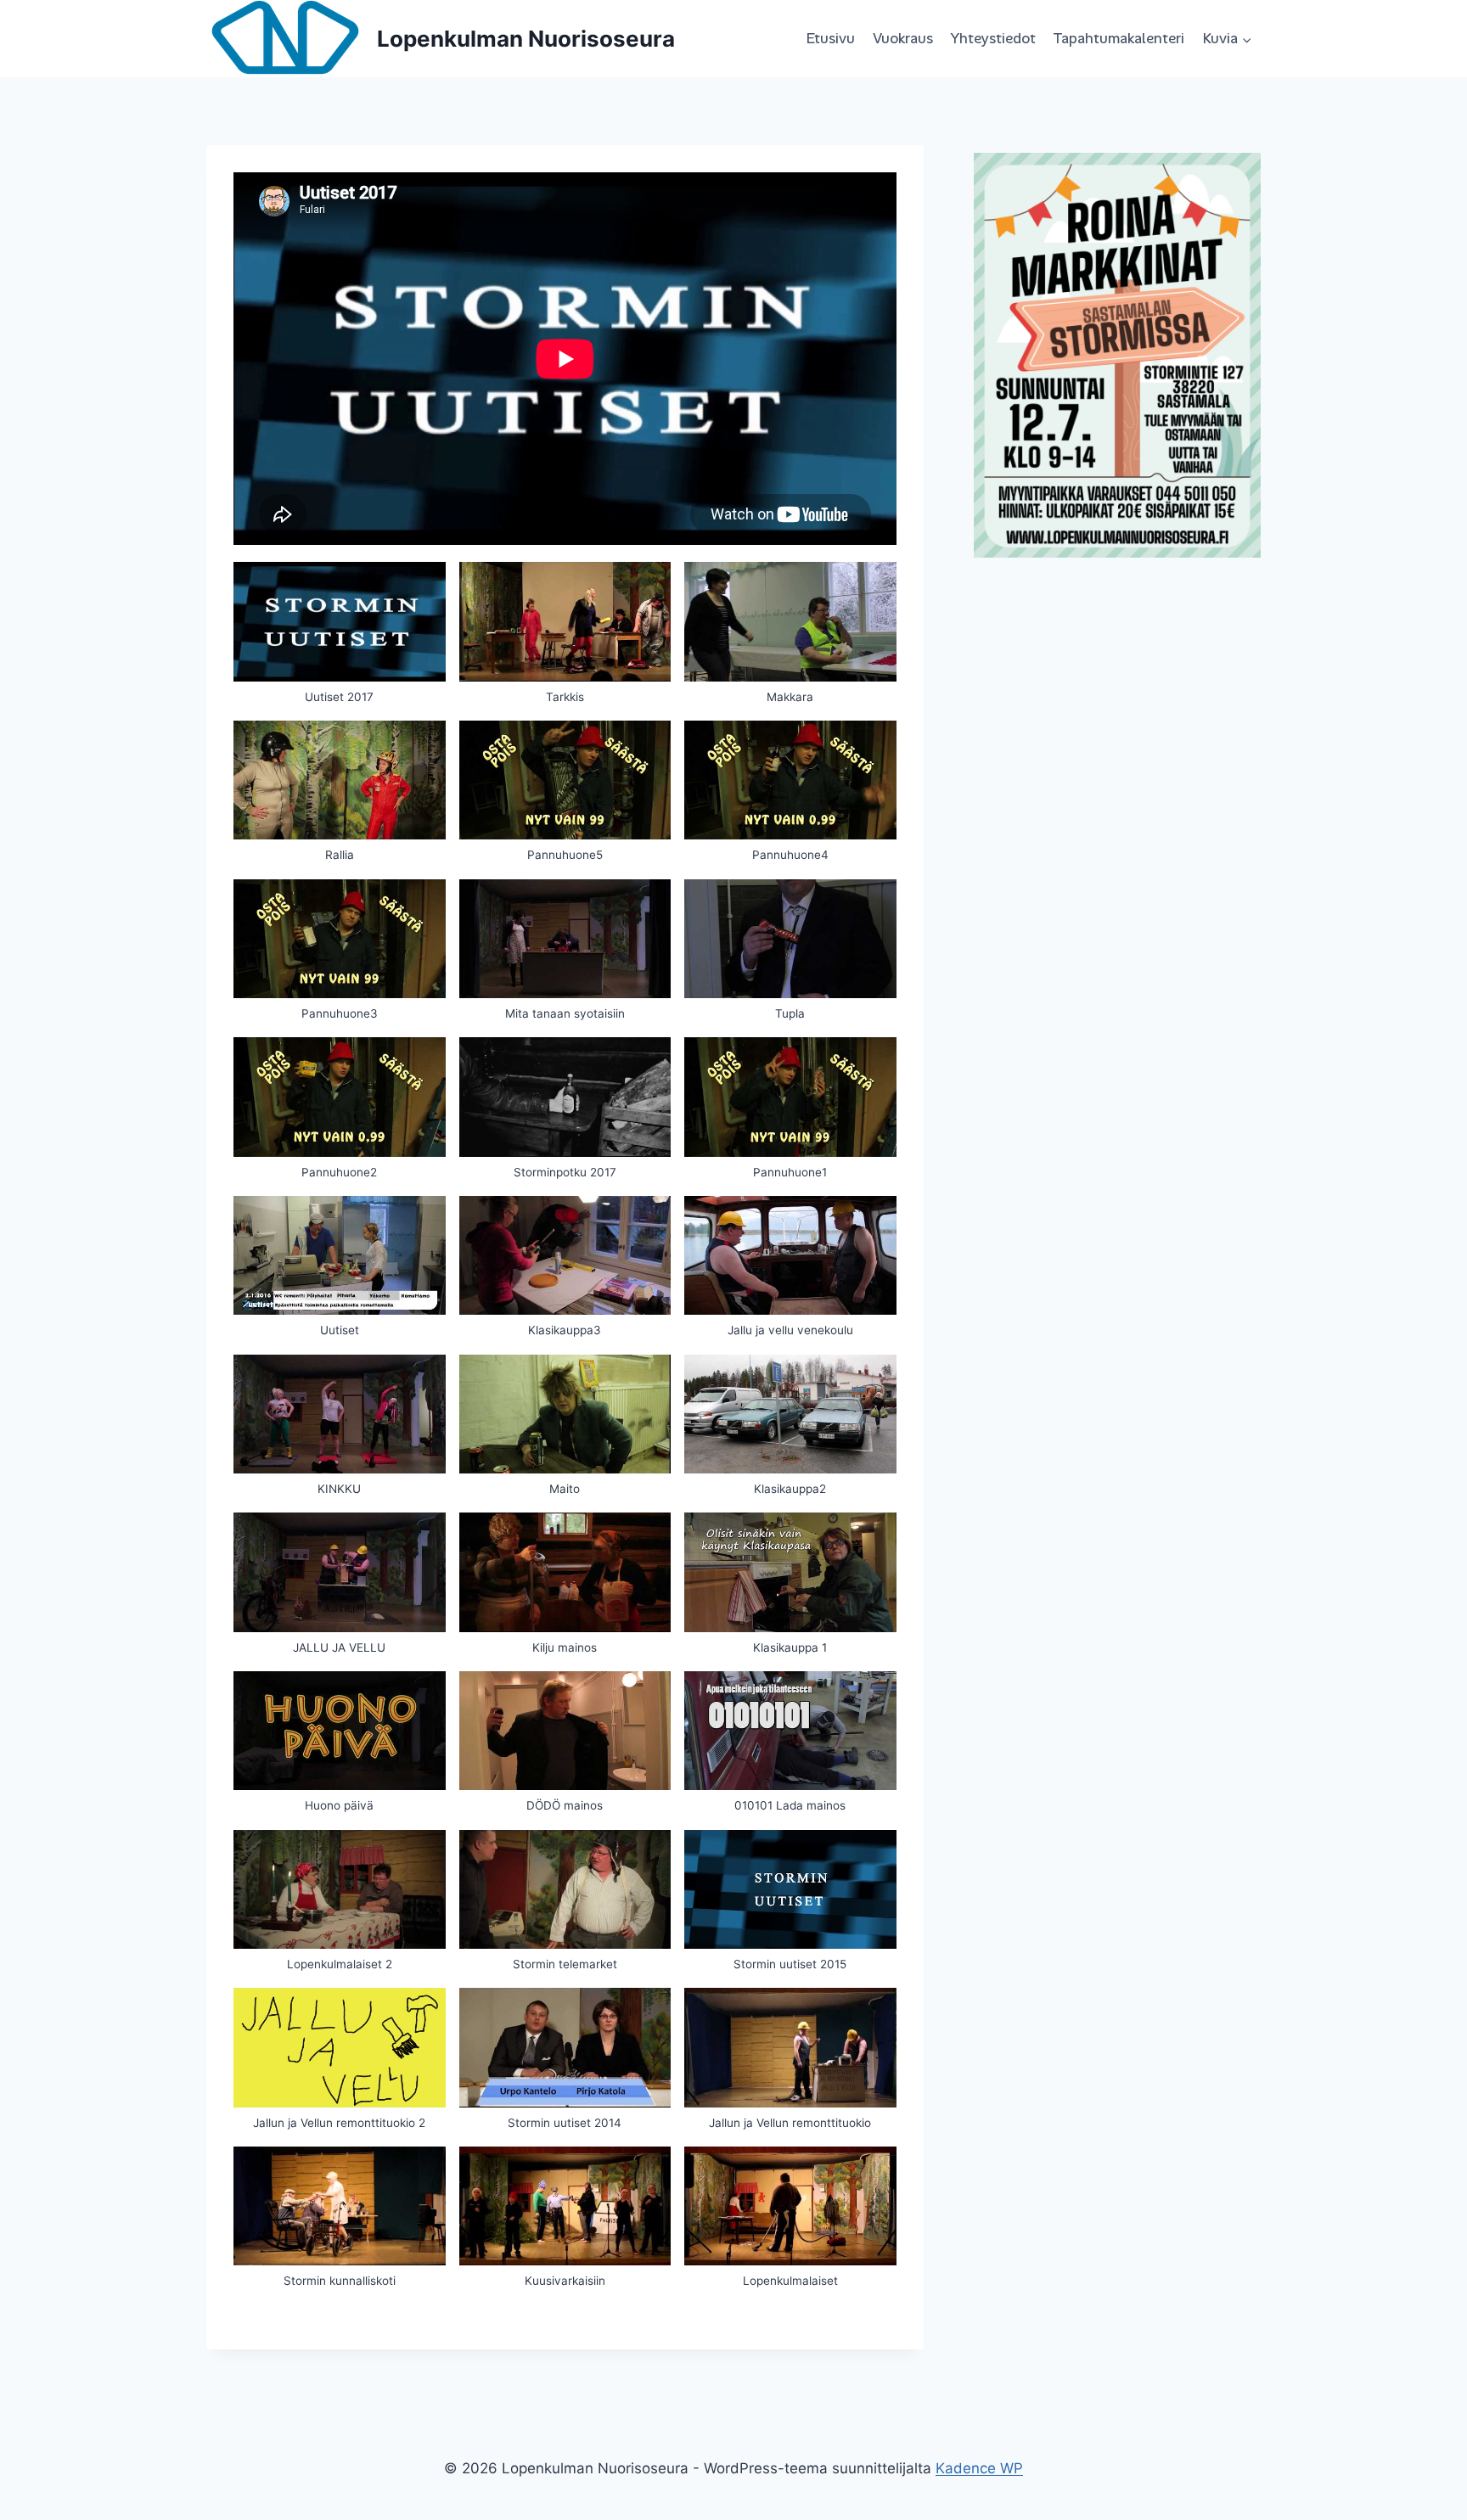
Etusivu (830, 38)
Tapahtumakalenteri (1119, 38)
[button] (340, 641)
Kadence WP (979, 2468)
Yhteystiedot (993, 38)
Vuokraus (903, 38)
